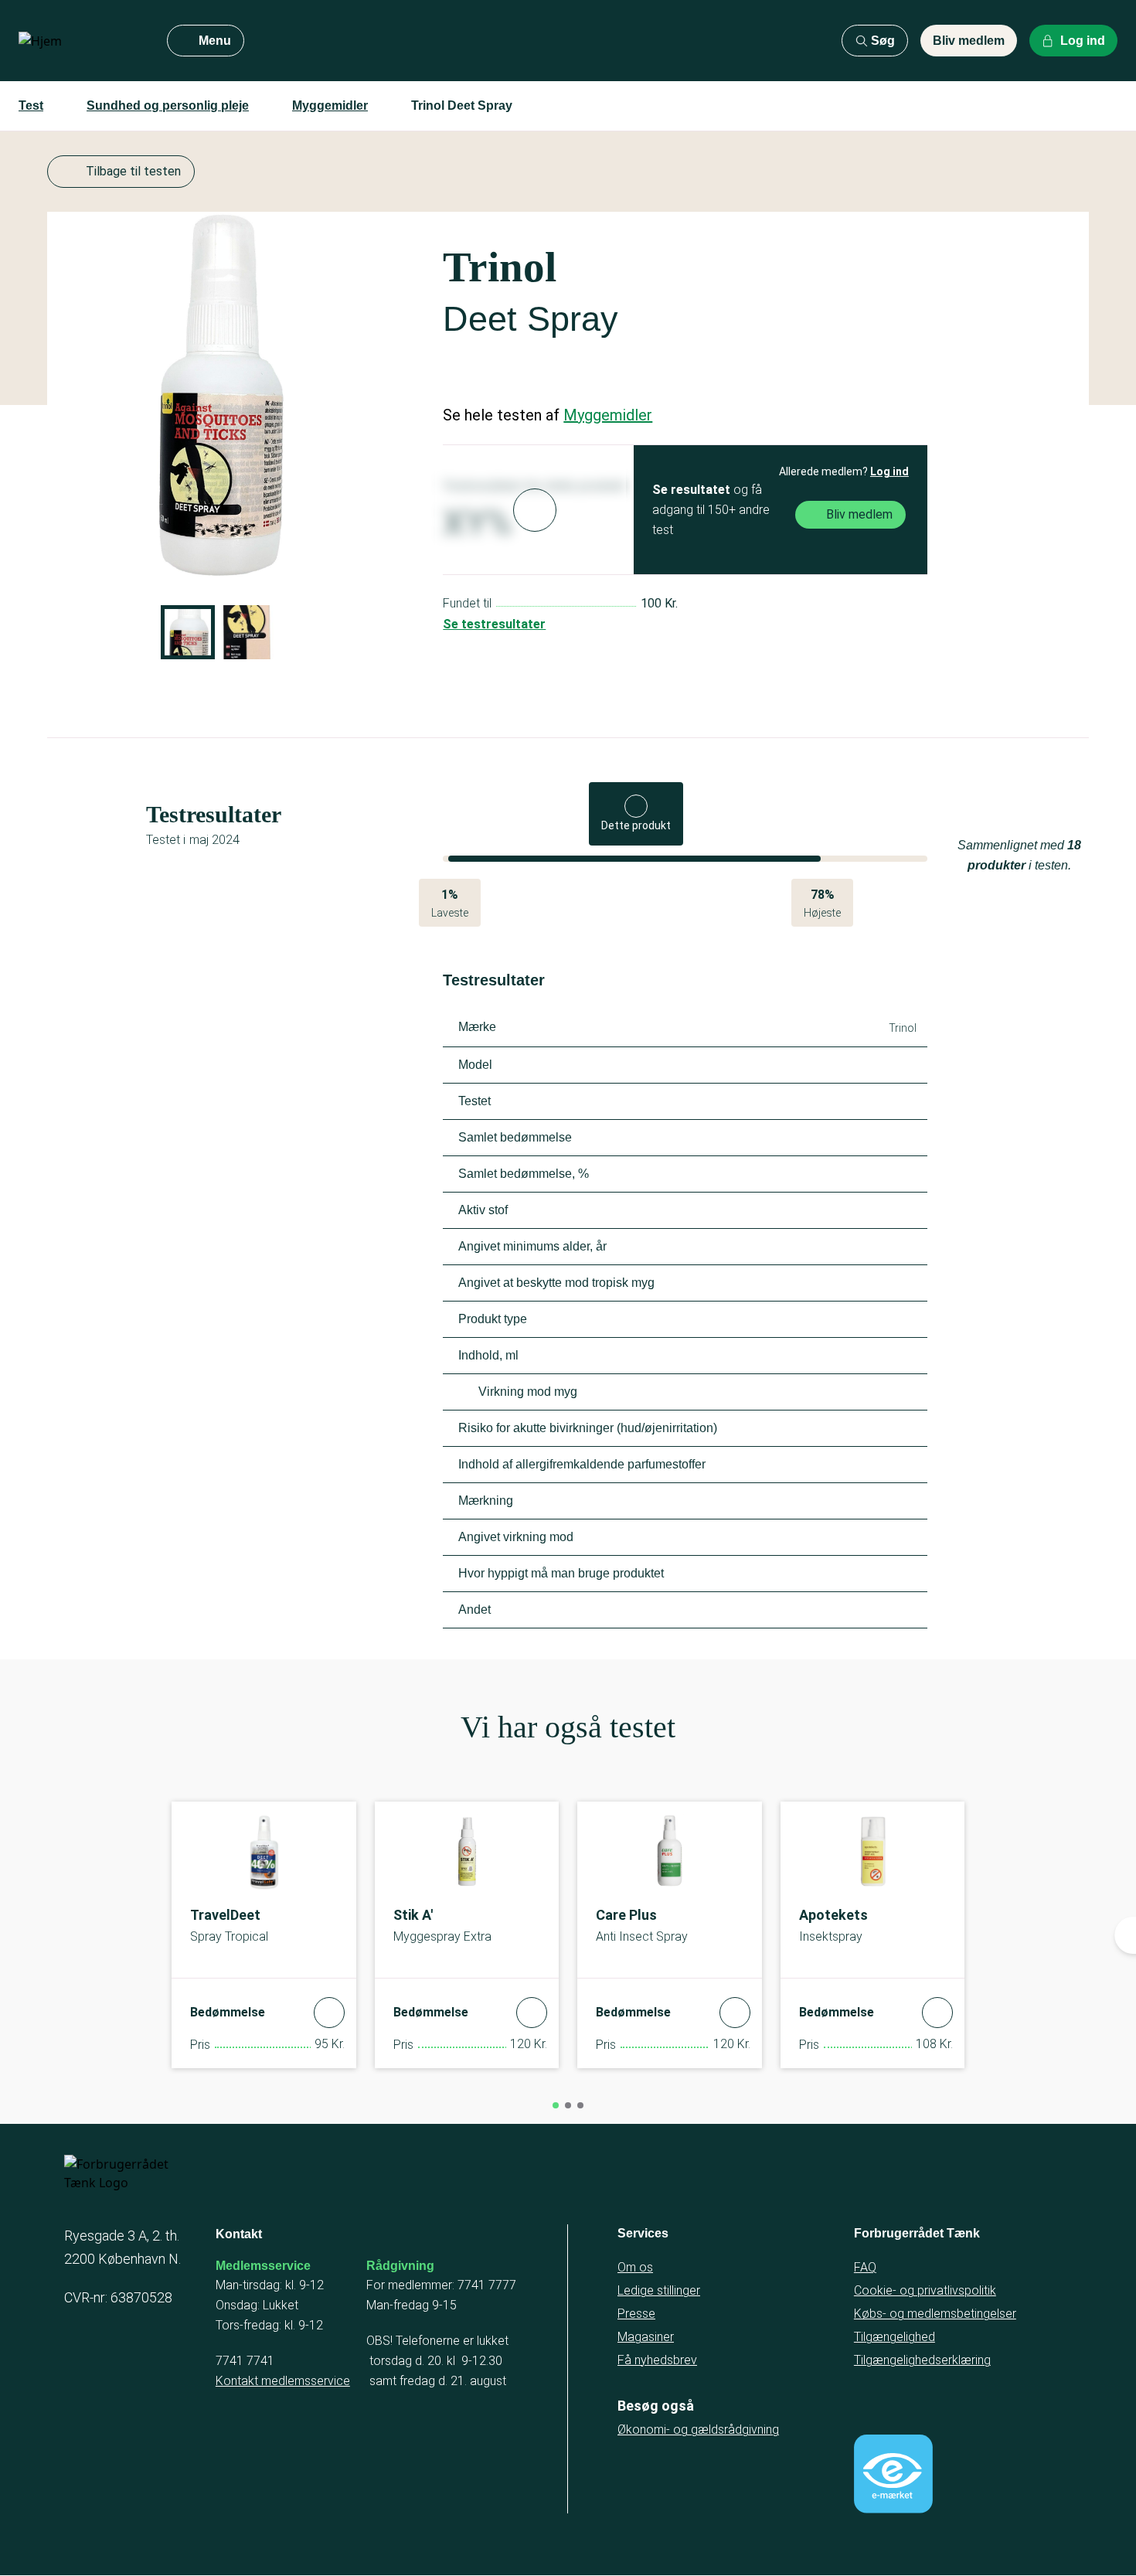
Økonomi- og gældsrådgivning (698, 2430)
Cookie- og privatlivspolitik (925, 2290)
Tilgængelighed (895, 2337)
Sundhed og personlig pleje (168, 105)
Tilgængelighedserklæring (922, 2360)
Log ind (889, 471)
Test (31, 105)
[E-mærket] (893, 2474)
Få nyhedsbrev (657, 2360)
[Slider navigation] (556, 2105)
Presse (636, 2314)
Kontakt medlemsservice (283, 2381)
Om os (635, 2267)
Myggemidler (330, 105)
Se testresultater (494, 624)
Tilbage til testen (133, 171)
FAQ (865, 2267)
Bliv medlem (969, 41)
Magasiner (646, 2337)
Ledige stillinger (659, 2290)
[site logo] (80, 41)
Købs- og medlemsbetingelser (935, 2314)
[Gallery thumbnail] (188, 632)
